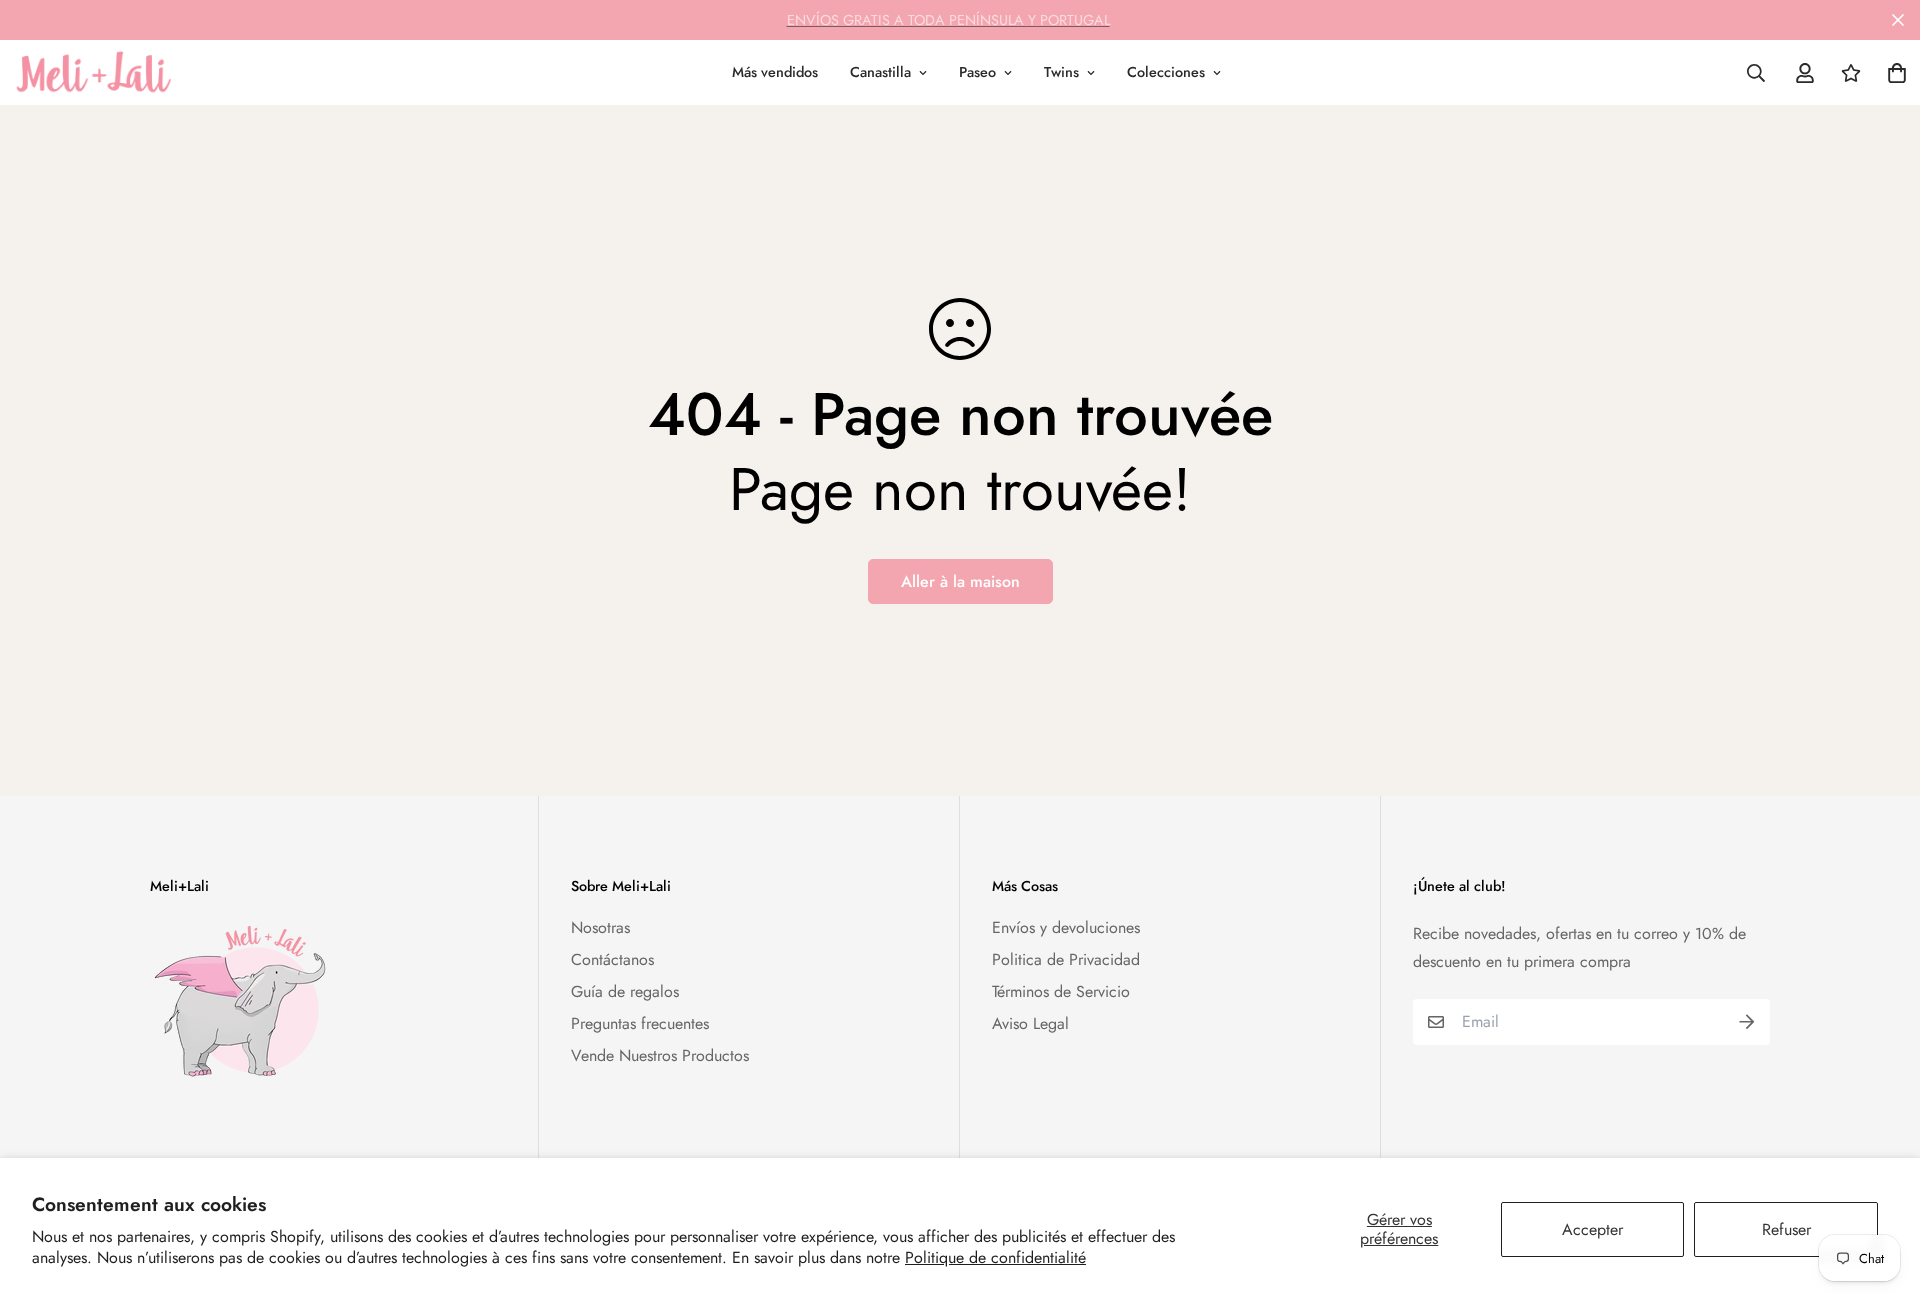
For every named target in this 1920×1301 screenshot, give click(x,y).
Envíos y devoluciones (1066, 927)
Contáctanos (612, 959)
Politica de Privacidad (1066, 959)
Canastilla (880, 72)
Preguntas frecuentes (640, 1023)
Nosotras (600, 927)
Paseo (977, 72)
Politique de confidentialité (995, 1257)
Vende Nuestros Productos (660, 1055)
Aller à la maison (960, 581)
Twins (1061, 72)
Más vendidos (775, 72)
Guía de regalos (625, 991)
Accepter (1592, 1229)
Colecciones (1166, 72)
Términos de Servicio (1061, 991)
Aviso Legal (1030, 1023)
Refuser (1786, 1229)
